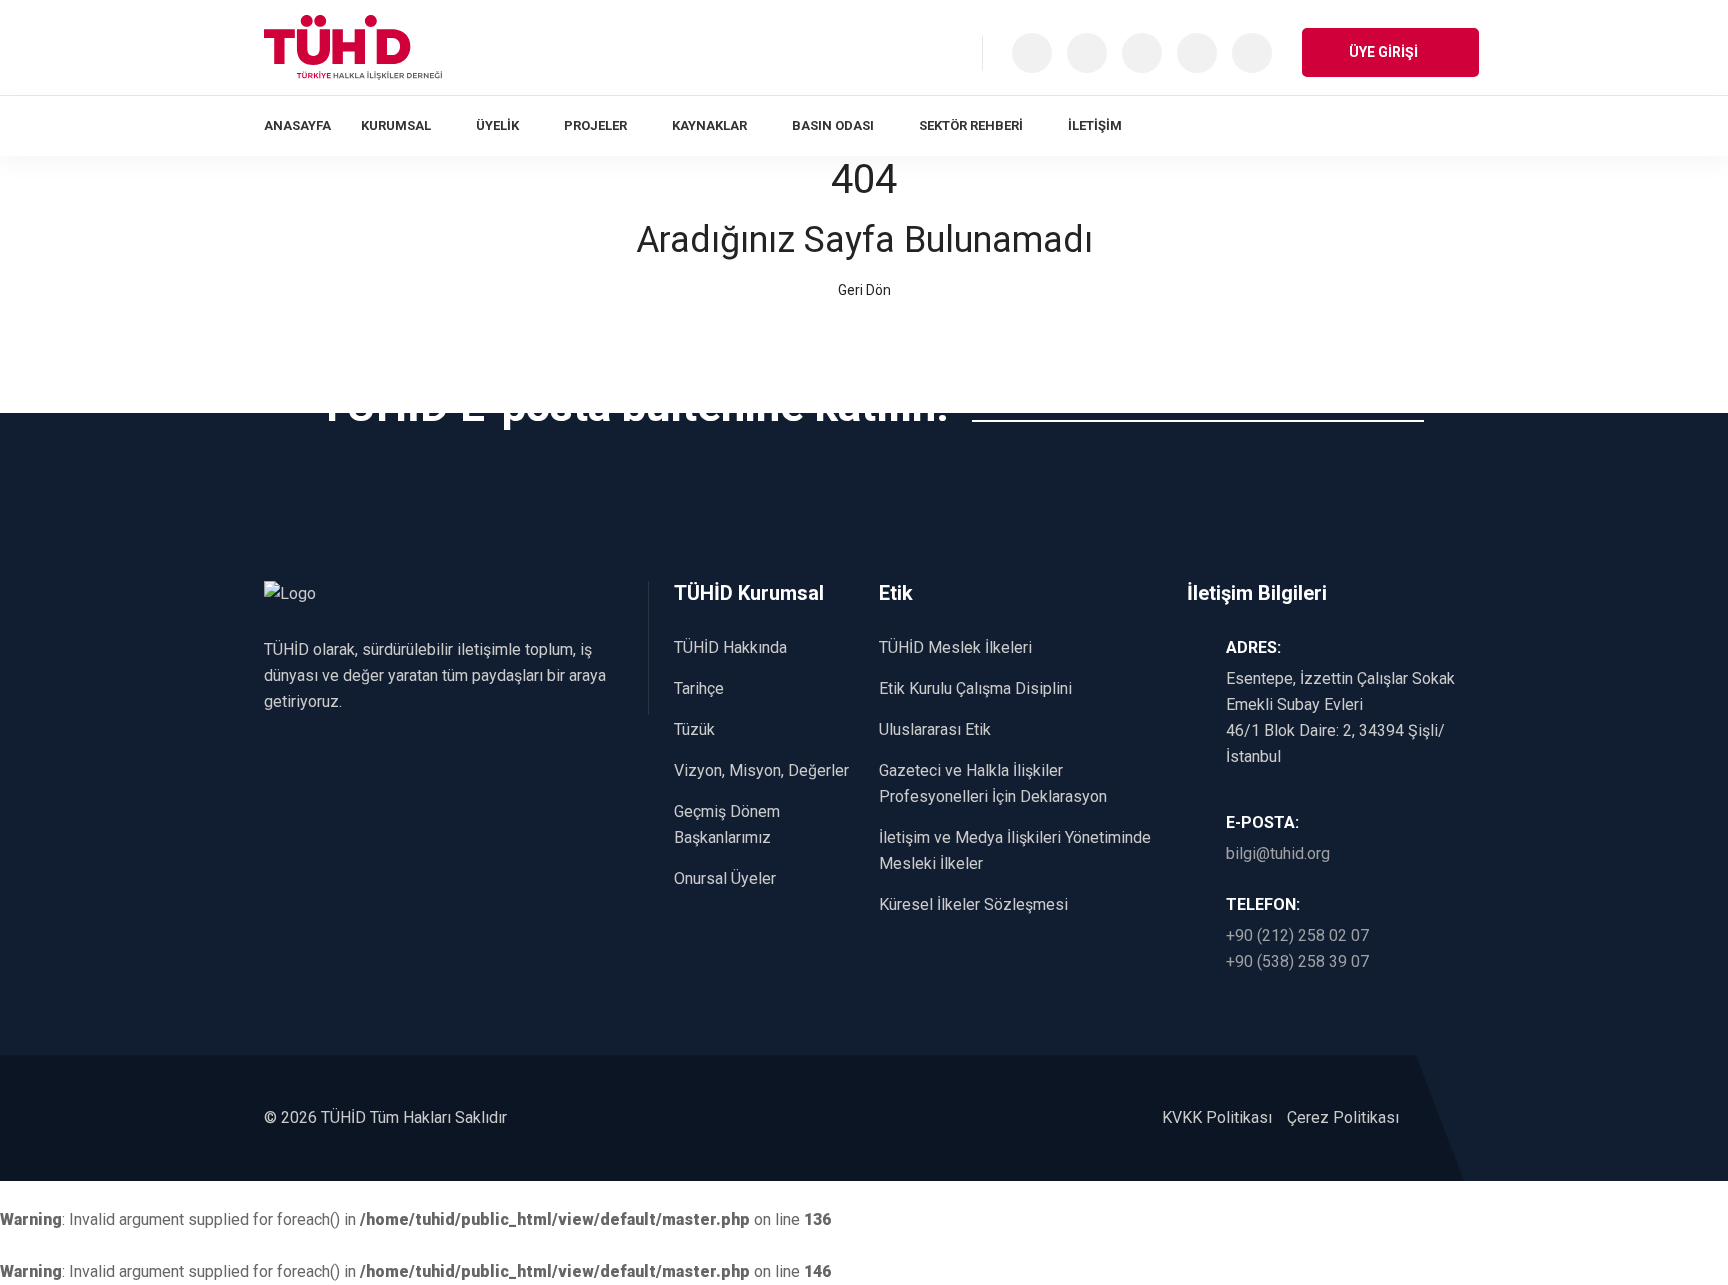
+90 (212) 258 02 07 (1297, 935)
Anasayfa (297, 125)
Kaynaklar (709, 125)
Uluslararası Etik (935, 729)
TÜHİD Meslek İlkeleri (955, 647)
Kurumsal (396, 125)
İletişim (1095, 125)
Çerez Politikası (1343, 1117)
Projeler (595, 125)
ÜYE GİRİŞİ (1385, 52)
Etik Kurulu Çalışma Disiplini (975, 688)
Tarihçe (699, 688)
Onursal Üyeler (725, 878)
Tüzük (694, 729)
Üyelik (497, 125)
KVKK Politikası (1217, 1117)
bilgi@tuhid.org (1278, 853)
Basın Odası (833, 125)
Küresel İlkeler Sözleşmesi (973, 904)
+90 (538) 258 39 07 (1297, 961)
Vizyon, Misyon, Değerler (761, 770)
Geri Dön (864, 290)
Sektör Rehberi (971, 125)
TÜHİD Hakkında (730, 647)
